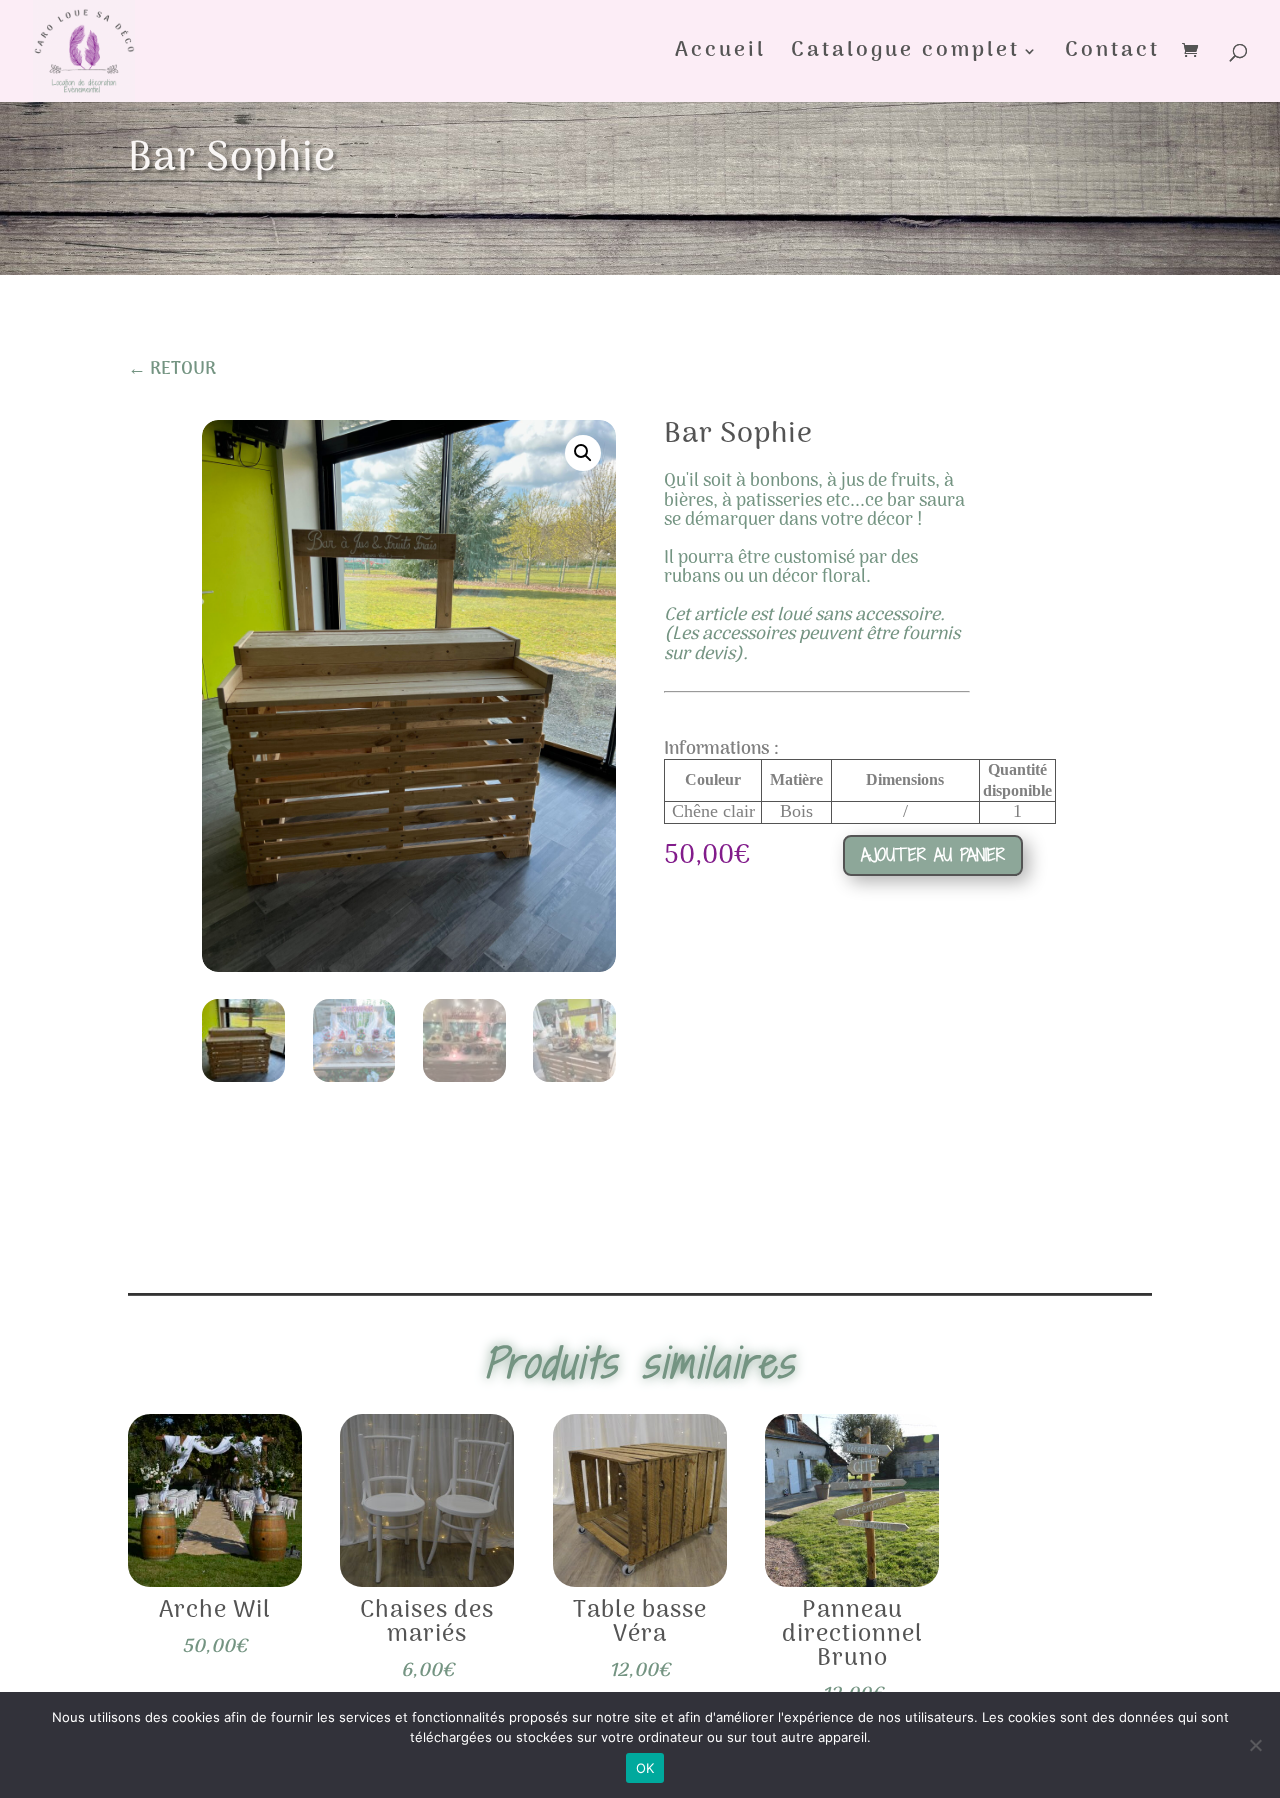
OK (645, 1768)
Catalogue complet (905, 56)
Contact (1112, 56)
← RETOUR (172, 369)
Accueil (720, 56)
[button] (583, 453)
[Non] (1255, 1745)
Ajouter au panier (933, 855)
